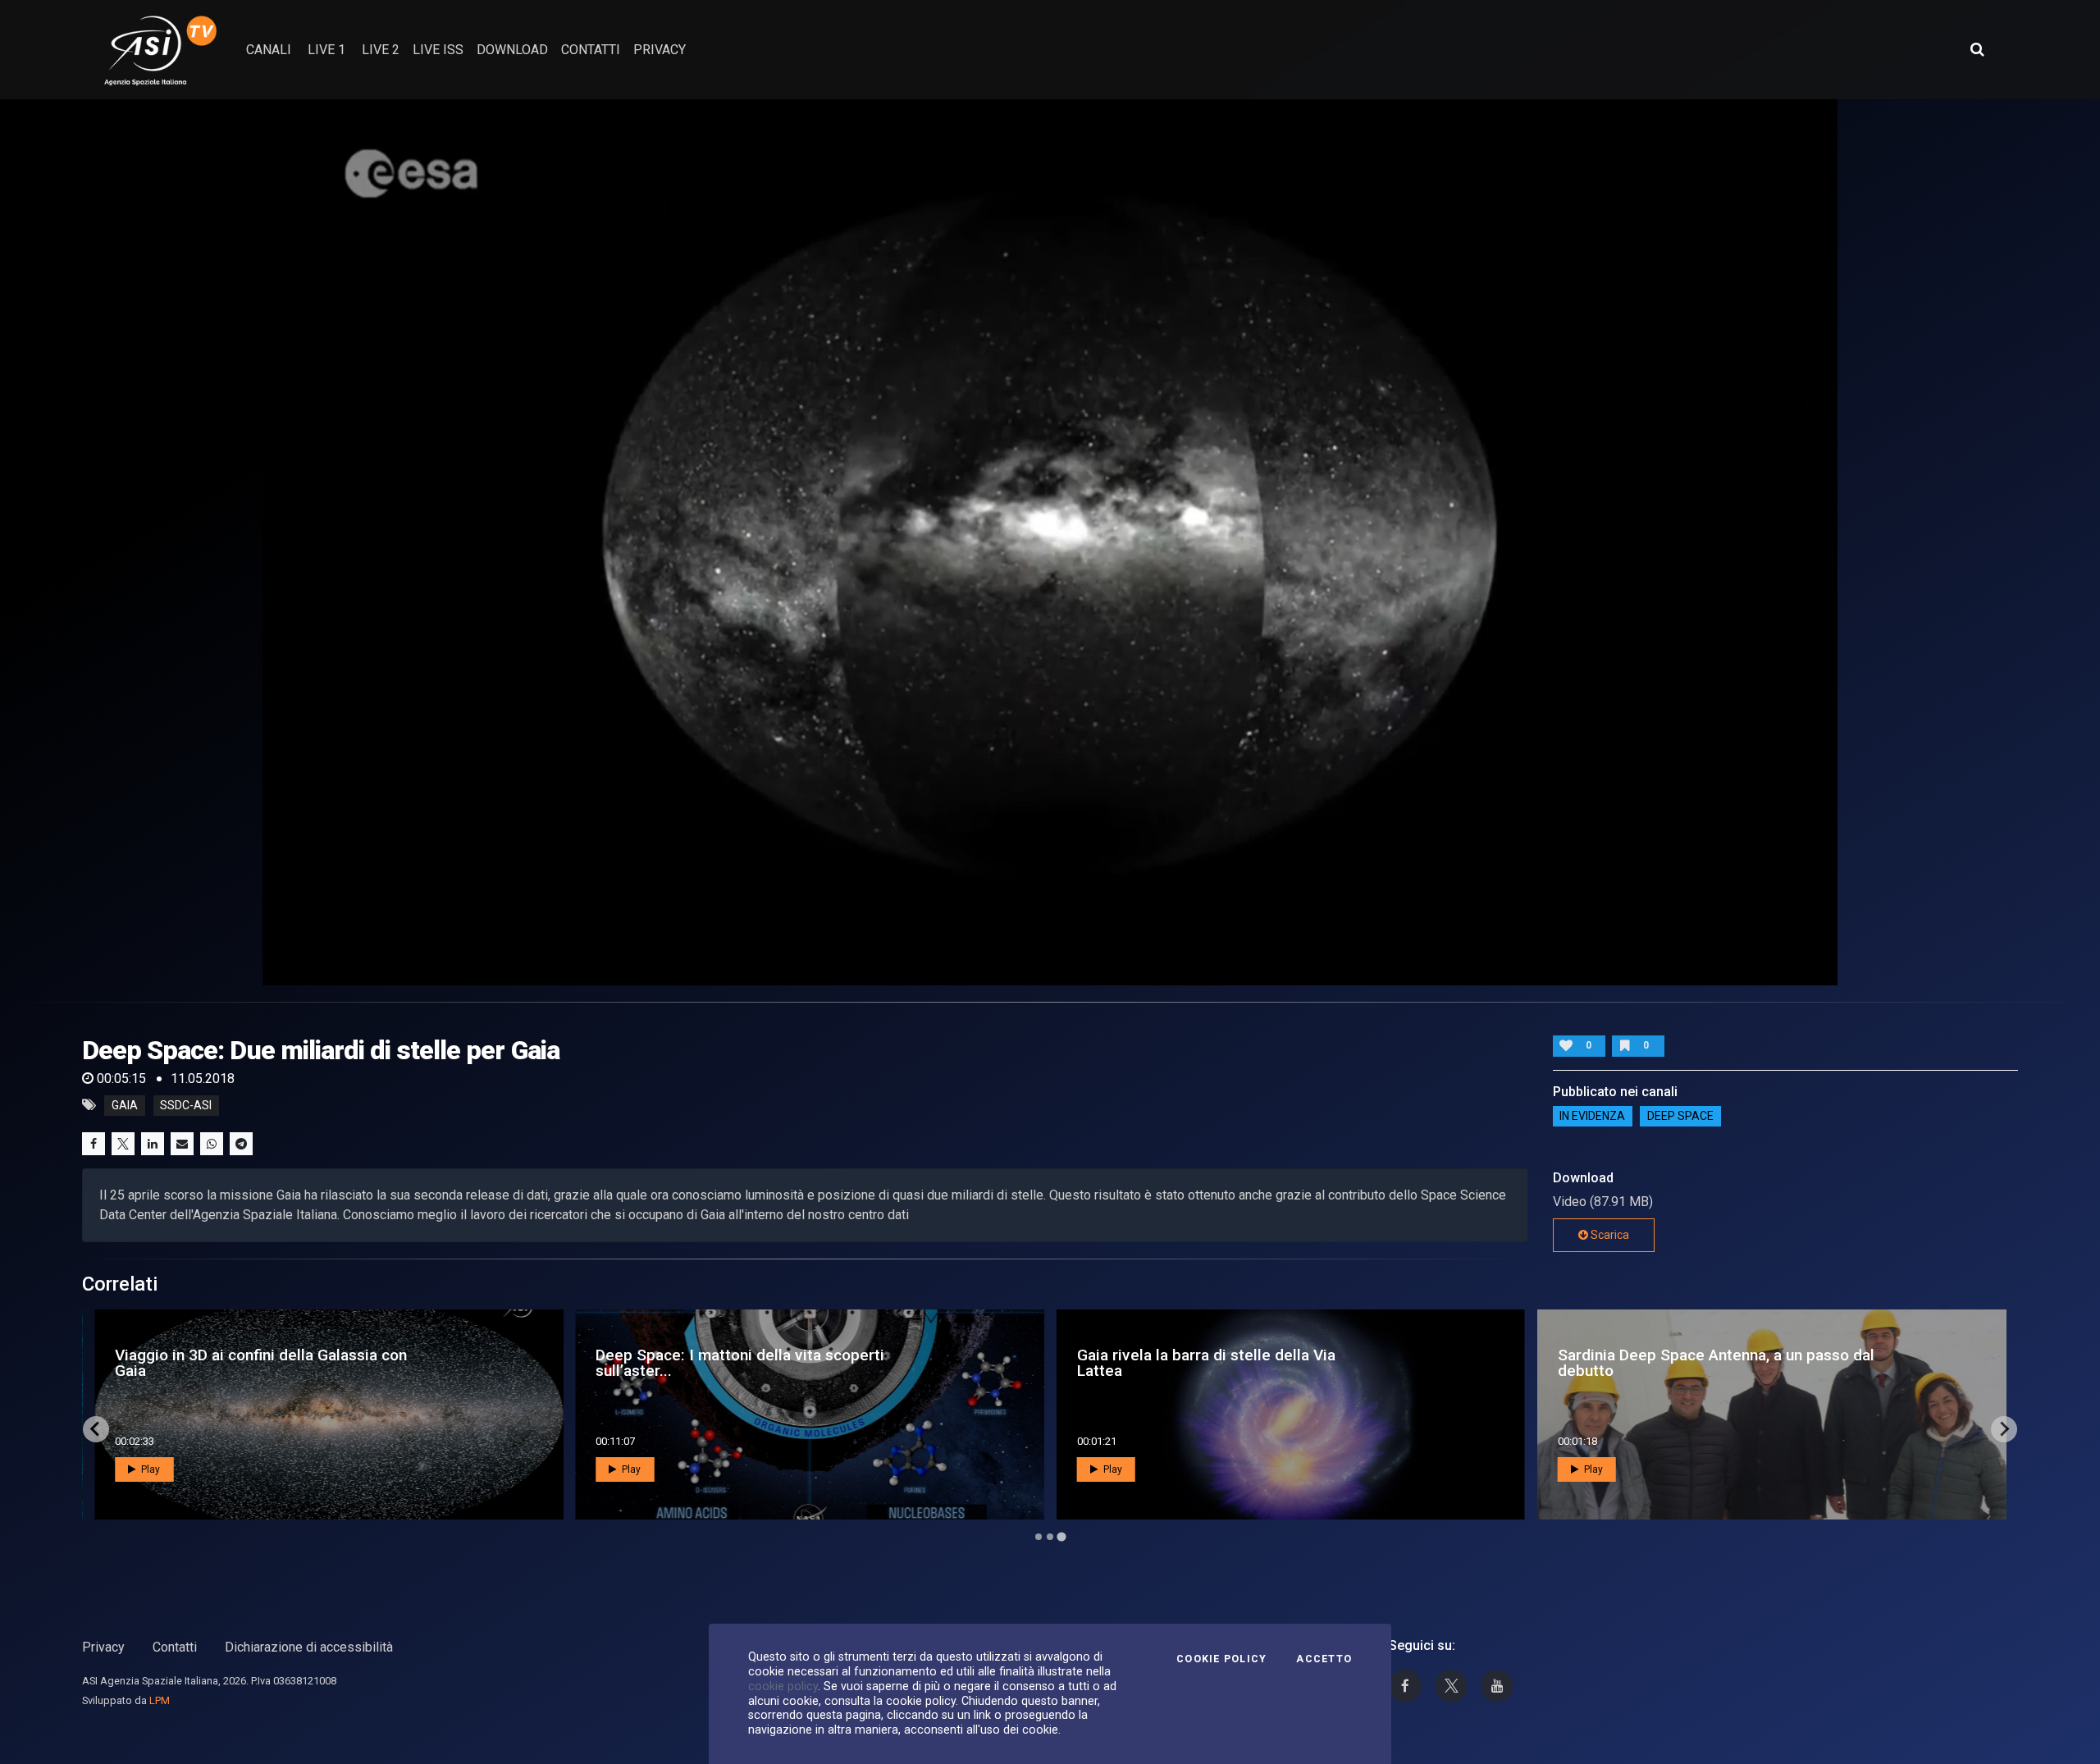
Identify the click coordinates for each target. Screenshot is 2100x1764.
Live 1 (326, 50)
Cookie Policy (1221, 1659)
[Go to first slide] (2004, 1429)
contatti (591, 50)
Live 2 (381, 50)
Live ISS (438, 50)
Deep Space (1680, 1117)
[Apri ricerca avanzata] (1977, 49)
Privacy (103, 1647)
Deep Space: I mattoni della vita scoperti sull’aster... (740, 1363)
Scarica (1609, 1235)
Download (512, 50)
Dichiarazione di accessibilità (309, 1647)
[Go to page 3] (1061, 1536)
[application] (1050, 542)
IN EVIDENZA (1592, 1117)
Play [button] (149, 1469)
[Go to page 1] (1039, 1537)
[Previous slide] (96, 1429)
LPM (160, 1700)
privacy (660, 50)
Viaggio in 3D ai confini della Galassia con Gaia (261, 1363)
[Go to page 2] (1050, 1537)
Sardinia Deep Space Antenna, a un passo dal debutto (1716, 1363)
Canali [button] (269, 50)
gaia (125, 1105)
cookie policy (783, 1686)
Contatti (175, 1647)
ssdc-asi (186, 1105)
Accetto (1324, 1659)
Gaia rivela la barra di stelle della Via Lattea (1206, 1363)
